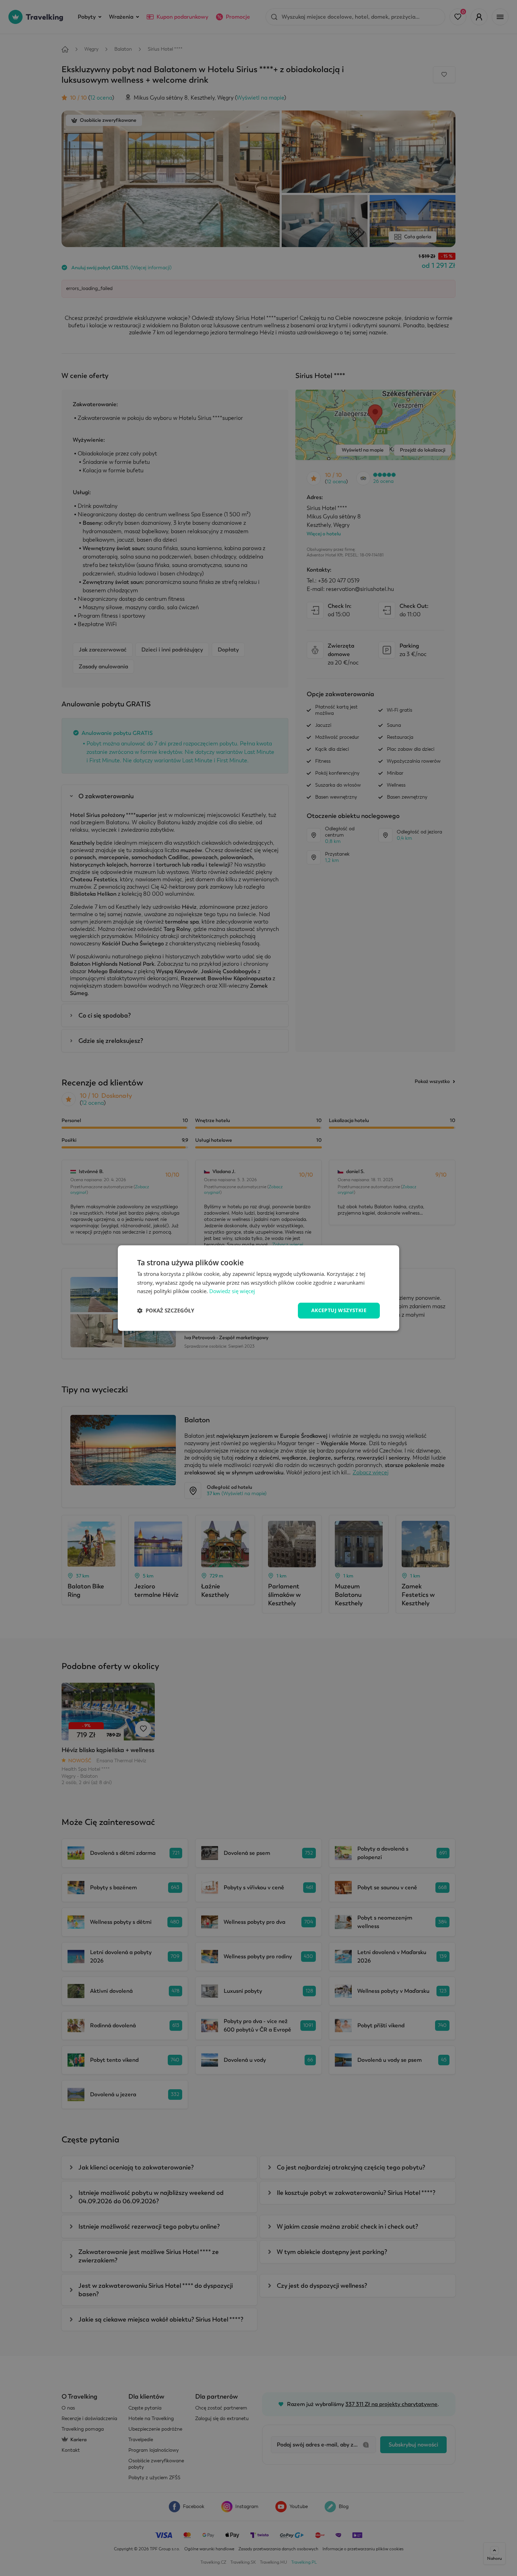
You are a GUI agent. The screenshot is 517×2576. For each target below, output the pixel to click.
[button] (166, 1311)
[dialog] (258, 1288)
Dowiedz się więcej (232, 1291)
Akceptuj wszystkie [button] (339, 1310)
